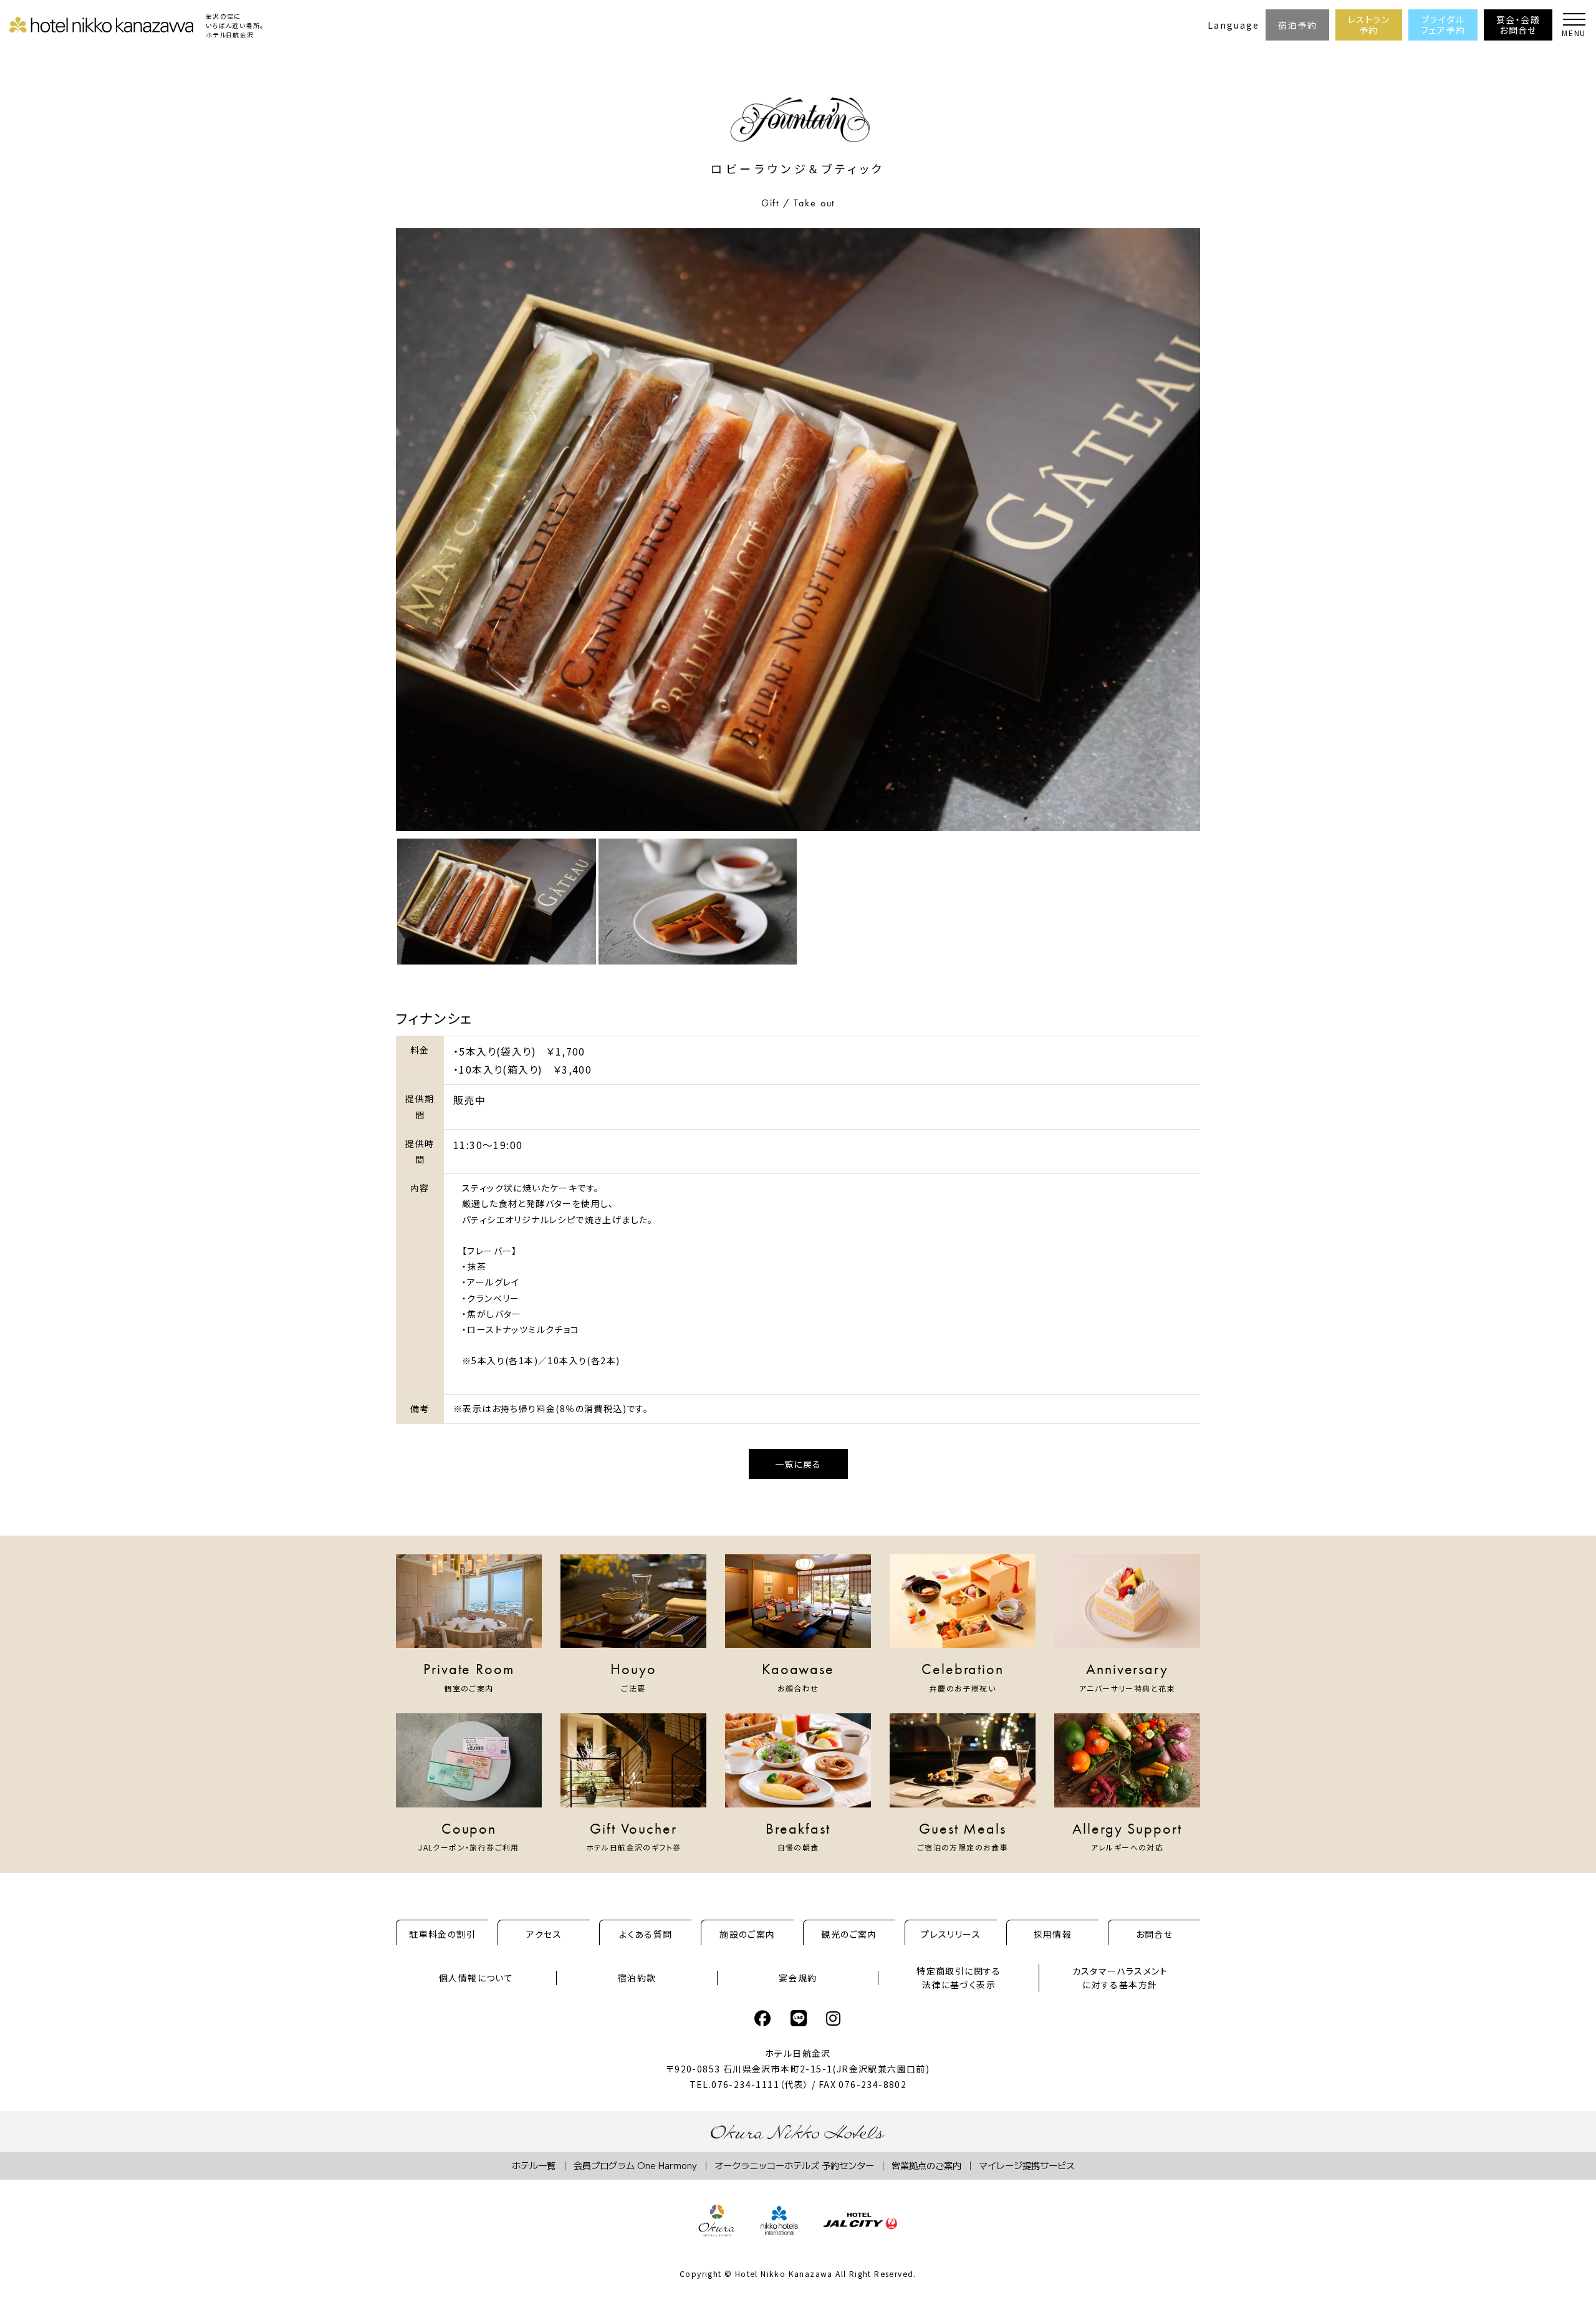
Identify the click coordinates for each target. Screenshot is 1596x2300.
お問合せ (1155, 1934)
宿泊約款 (637, 1978)
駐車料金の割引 (442, 1934)
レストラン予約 (1369, 25)
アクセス (544, 1934)
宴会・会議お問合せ (1518, 25)
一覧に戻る (798, 1464)
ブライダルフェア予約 (1443, 25)
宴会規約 (798, 1978)
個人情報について (476, 1978)
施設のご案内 (747, 1934)
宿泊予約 (1297, 25)
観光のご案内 (849, 1934)
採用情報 (1053, 1934)
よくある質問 (646, 1934)
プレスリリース (951, 1934)
